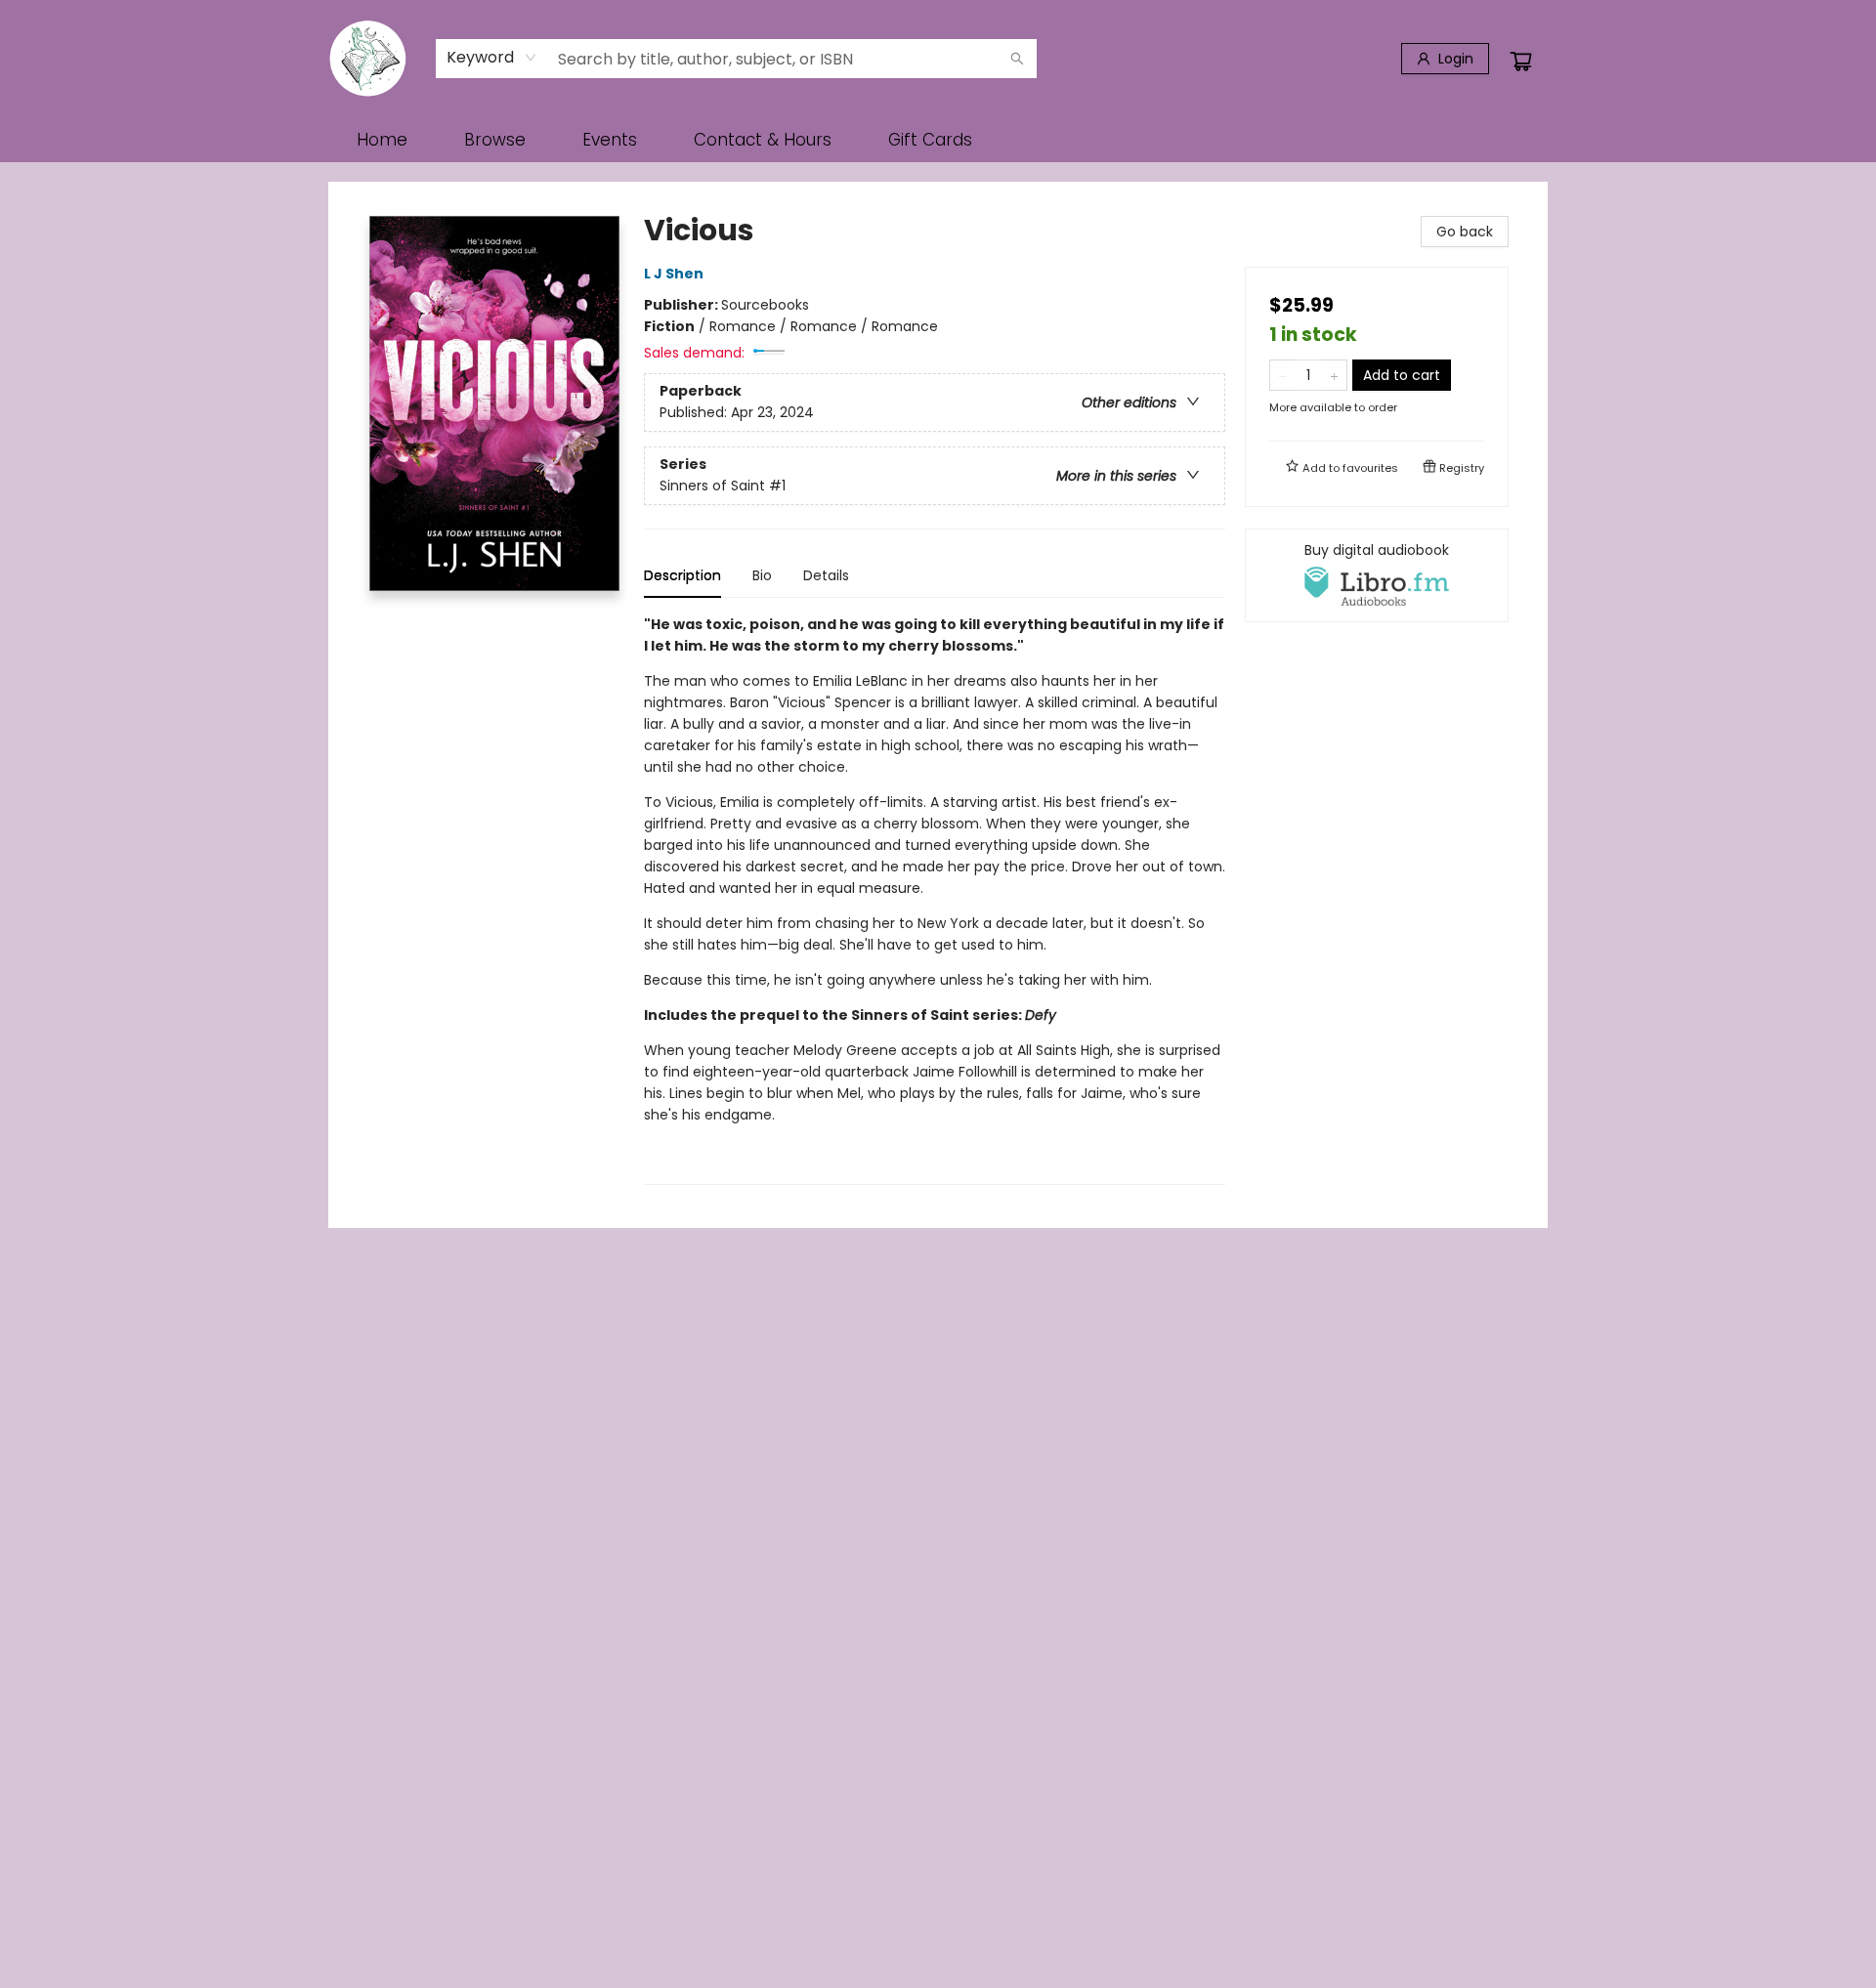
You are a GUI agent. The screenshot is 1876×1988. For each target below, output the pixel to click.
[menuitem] (382, 140)
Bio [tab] (762, 575)
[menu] (938, 140)
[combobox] (492, 58)
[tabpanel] (935, 899)
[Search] (1017, 59)
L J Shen (674, 274)
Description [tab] (682, 575)
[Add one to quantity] (1334, 375)
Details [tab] (826, 575)
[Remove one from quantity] (1282, 375)
